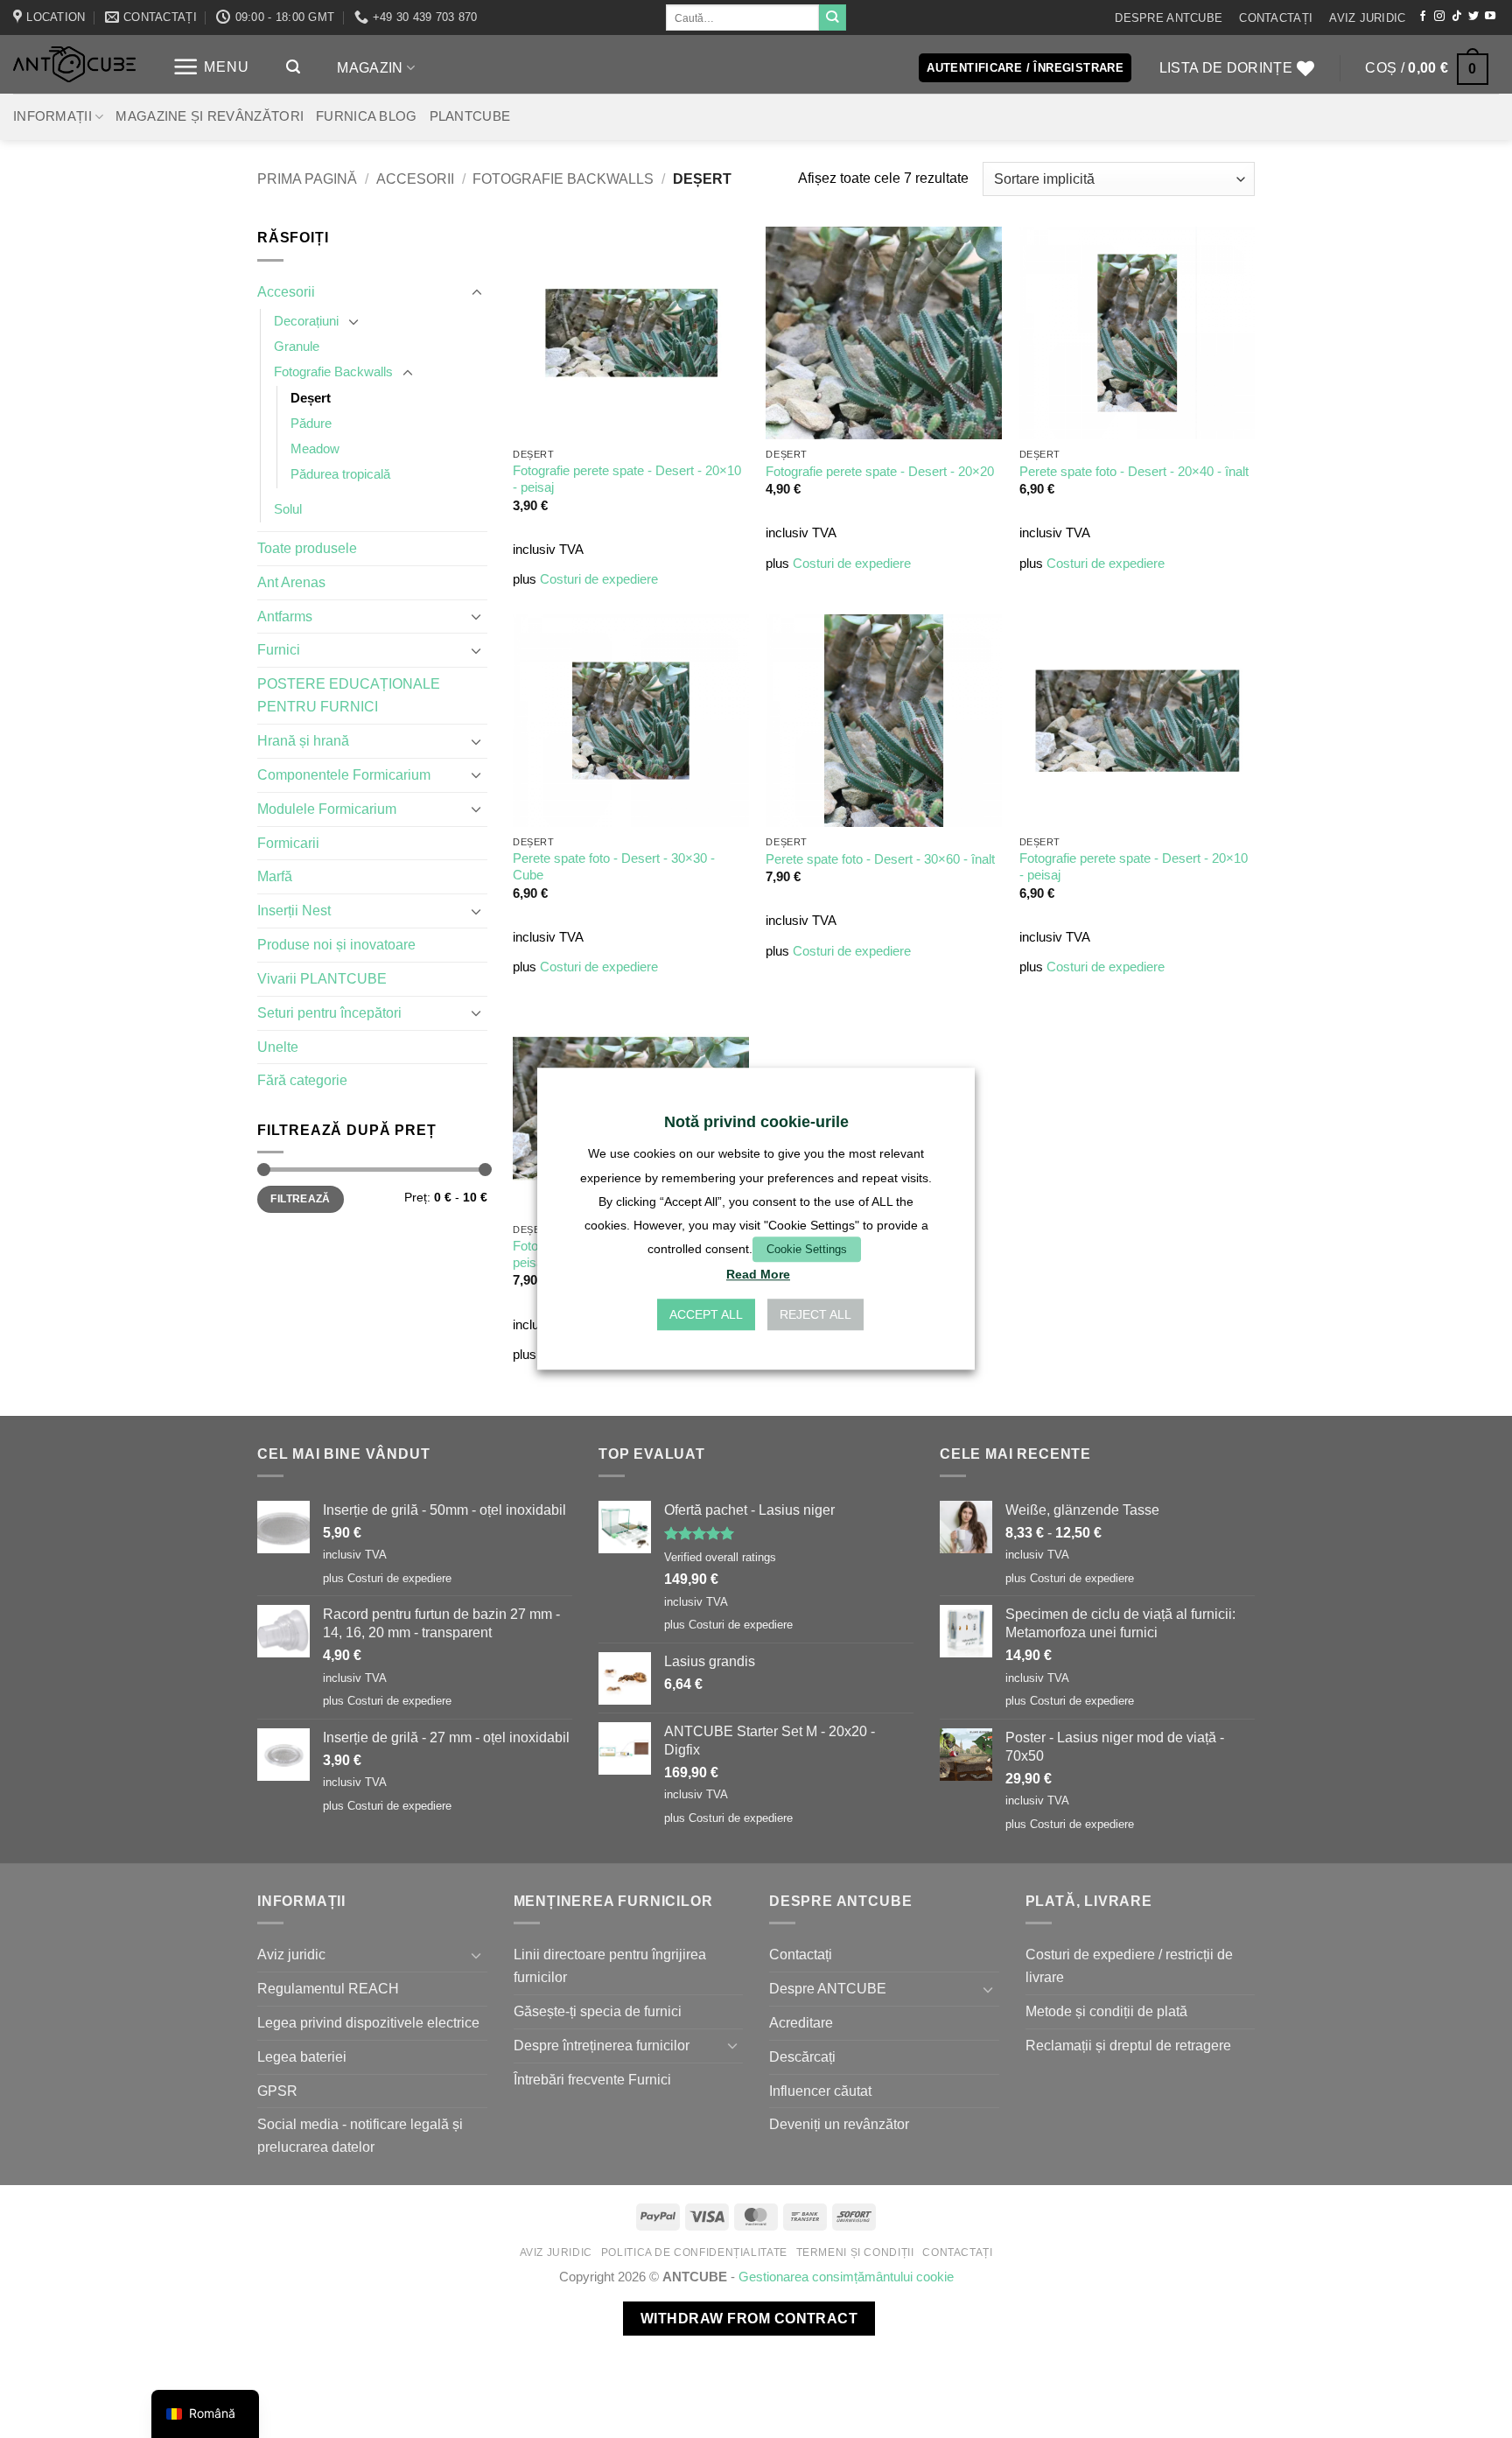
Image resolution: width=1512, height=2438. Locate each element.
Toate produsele (307, 548)
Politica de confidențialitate (694, 2252)
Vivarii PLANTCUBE (322, 978)
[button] (211, 67)
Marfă (275, 876)
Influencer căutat (820, 2091)
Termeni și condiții (855, 2252)
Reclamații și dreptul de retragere (1128, 2045)
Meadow (315, 449)
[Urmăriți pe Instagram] (1439, 17)
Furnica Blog (367, 116)
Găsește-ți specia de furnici (598, 2011)
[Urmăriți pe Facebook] (1423, 17)
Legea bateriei (302, 2056)
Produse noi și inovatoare (336, 944)
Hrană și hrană (303, 740)
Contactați (1276, 18)
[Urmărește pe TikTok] (1457, 17)
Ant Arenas (291, 582)
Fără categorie (302, 1080)
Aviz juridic (1367, 18)
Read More (758, 1275)
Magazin (370, 67)
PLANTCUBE (470, 116)
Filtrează (300, 1199)
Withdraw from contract (749, 2319)
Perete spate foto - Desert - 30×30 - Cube (614, 867)
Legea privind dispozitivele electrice (368, 2022)
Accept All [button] (706, 1315)
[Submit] (832, 18)
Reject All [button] (815, 1315)
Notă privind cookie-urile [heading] (756, 1122)
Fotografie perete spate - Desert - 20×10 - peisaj (627, 479)
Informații (52, 116)
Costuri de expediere (599, 579)
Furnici (279, 649)
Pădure (311, 424)
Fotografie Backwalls (563, 179)
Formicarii (288, 843)
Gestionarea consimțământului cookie (846, 2277)
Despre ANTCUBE (1169, 18)
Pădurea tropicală (340, 474)
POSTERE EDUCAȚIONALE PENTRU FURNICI (349, 695)
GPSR (277, 2091)
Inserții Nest (294, 910)
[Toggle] (477, 293)
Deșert (311, 398)
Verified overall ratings (720, 1557)
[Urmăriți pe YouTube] (1490, 17)
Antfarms (285, 616)
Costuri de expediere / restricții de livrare (1129, 1965)
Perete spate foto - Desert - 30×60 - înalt (880, 859)
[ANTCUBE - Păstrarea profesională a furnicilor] (74, 64)
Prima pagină (307, 179)
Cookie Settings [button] (807, 1249)
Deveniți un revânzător (839, 2124)
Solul (288, 509)
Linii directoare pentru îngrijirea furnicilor (610, 1965)
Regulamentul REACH (328, 1988)
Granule (297, 347)
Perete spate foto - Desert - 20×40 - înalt (1134, 472)
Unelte (278, 1047)
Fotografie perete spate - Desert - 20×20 (880, 472)
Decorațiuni (306, 321)
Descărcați (802, 2056)
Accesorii (415, 179)
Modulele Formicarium (327, 809)
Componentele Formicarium (344, 774)
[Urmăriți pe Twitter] (1473, 17)
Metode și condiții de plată (1106, 2011)
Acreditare (801, 2022)
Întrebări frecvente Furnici (592, 2079)
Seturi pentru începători (329, 1012)
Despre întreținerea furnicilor (602, 2045)
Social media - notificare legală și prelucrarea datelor (360, 2135)
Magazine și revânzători (210, 116)
